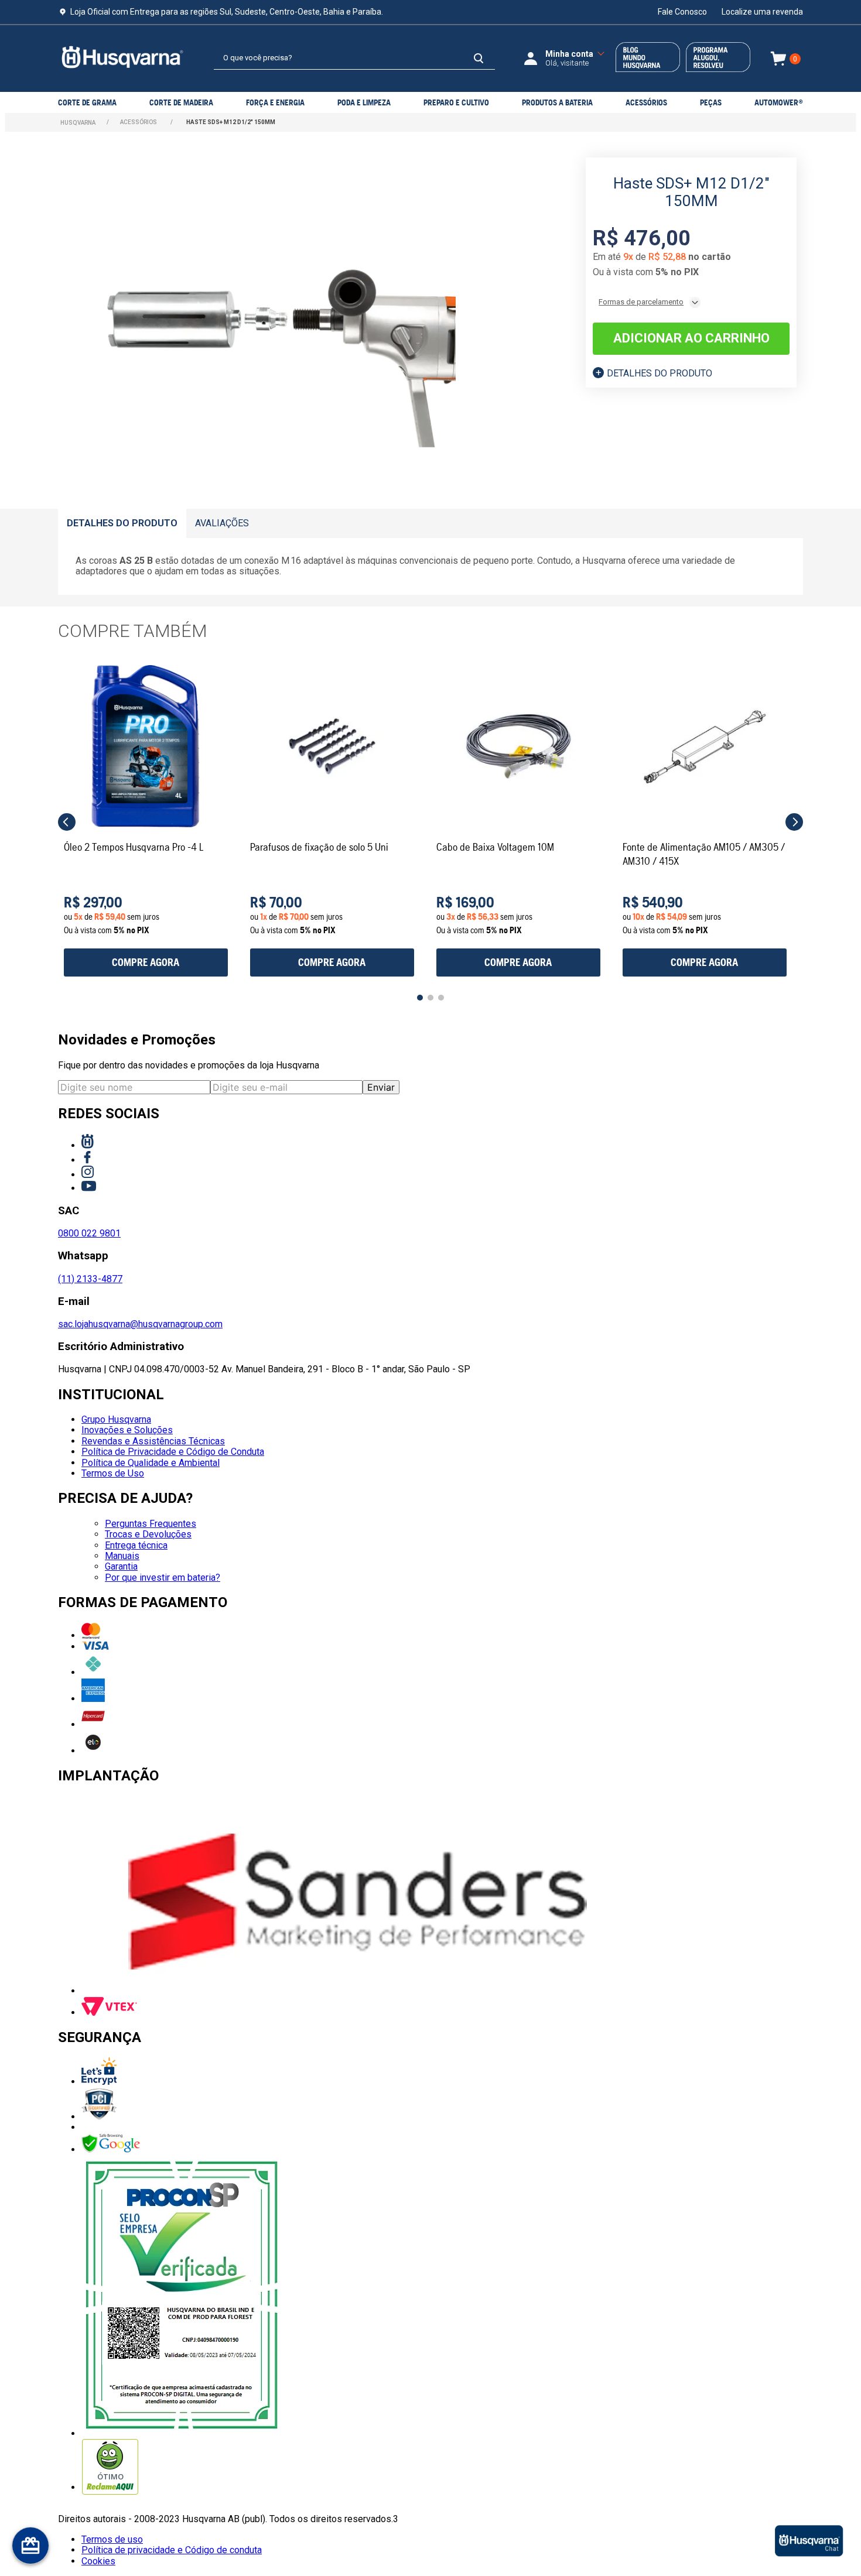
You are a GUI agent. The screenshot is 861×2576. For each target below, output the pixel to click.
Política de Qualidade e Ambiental (151, 1463)
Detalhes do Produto (660, 373)
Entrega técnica (136, 1545)
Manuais (122, 1556)
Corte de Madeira (181, 102)
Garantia (121, 1566)
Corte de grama (87, 102)
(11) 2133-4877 (90, 1279)
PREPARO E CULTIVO (456, 102)
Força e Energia (275, 102)
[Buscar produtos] (479, 58)
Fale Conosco (682, 12)
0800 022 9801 (89, 1233)
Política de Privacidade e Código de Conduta (173, 1452)
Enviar (381, 1087)
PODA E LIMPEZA (364, 102)
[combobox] (354, 59)
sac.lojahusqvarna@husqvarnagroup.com (140, 1324)
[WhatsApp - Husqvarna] (809, 2541)
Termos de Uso (113, 1473)
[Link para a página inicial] (78, 123)
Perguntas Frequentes (151, 1524)
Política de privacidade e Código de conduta (172, 2550)
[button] (67, 822)
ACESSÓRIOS (646, 102)
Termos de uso (112, 2539)
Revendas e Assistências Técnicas (153, 1441)
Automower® (779, 102)
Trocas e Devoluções (148, 1534)
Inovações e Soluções (127, 1430)
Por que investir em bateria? (163, 1578)
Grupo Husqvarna (116, 1419)
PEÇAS (711, 102)
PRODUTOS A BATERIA (557, 102)
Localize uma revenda (762, 12)
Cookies (98, 2561)
